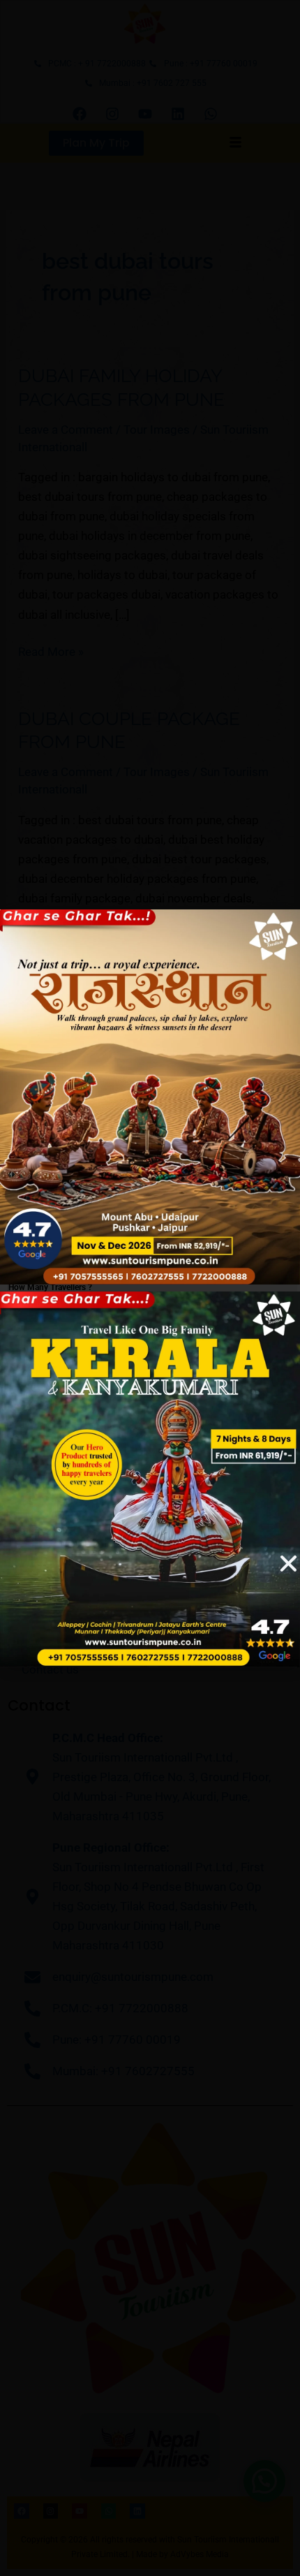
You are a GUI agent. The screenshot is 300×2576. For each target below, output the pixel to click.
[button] (288, 1564)
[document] (150, 1288)
